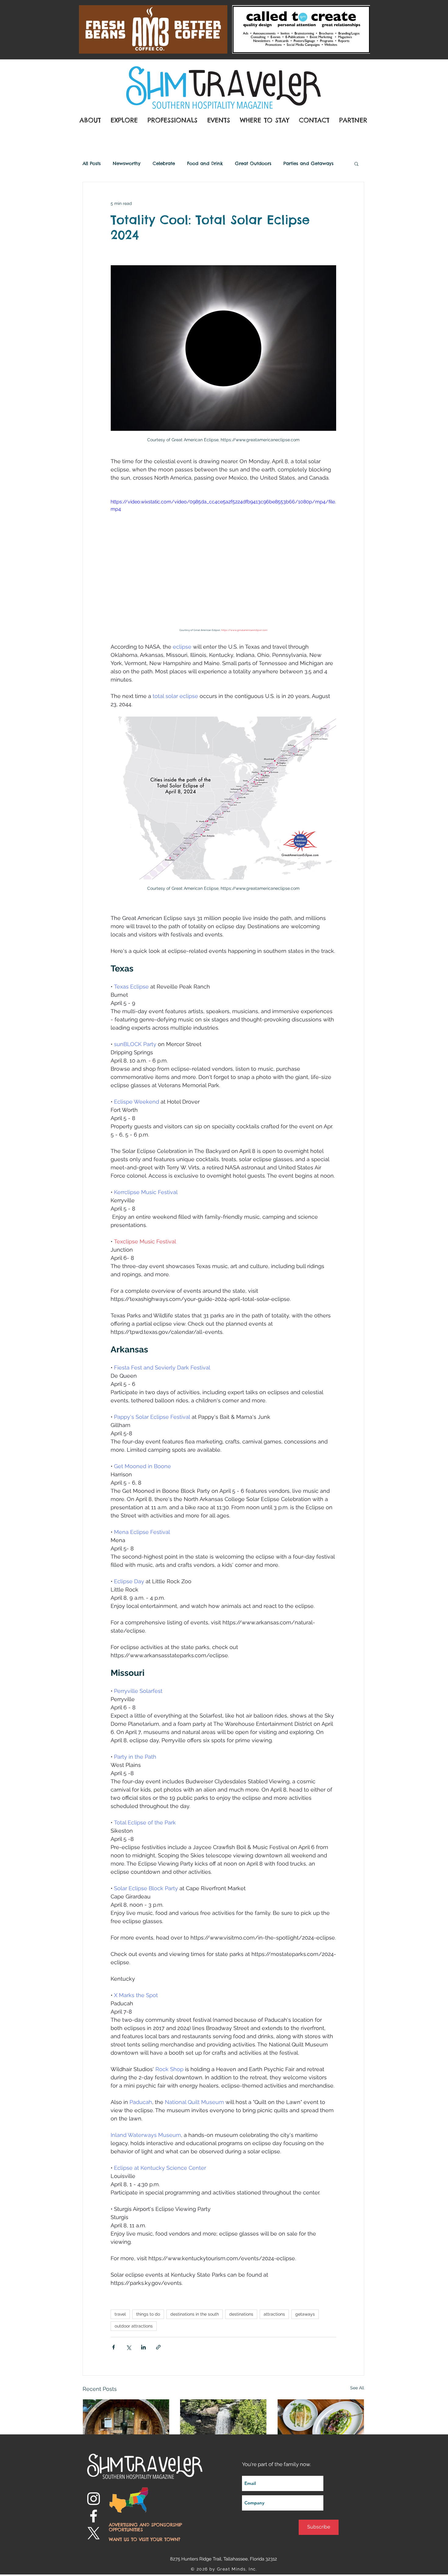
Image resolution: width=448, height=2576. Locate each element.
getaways (305, 2314)
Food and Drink (205, 164)
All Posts (92, 164)
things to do (148, 2314)
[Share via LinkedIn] (143, 2347)
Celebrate (164, 164)
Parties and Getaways (308, 164)
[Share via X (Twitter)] (128, 2347)
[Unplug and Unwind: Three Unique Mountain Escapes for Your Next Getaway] (126, 2424)
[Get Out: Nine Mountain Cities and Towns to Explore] (223, 2424)
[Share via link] (158, 2347)
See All (357, 2388)
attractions (274, 2314)
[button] (356, 164)
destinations (241, 2314)
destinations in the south (195, 2314)
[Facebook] (94, 2516)
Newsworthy (127, 164)
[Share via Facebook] (114, 2347)
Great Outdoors (253, 164)
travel (120, 2314)
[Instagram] (94, 2499)
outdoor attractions (134, 2326)
